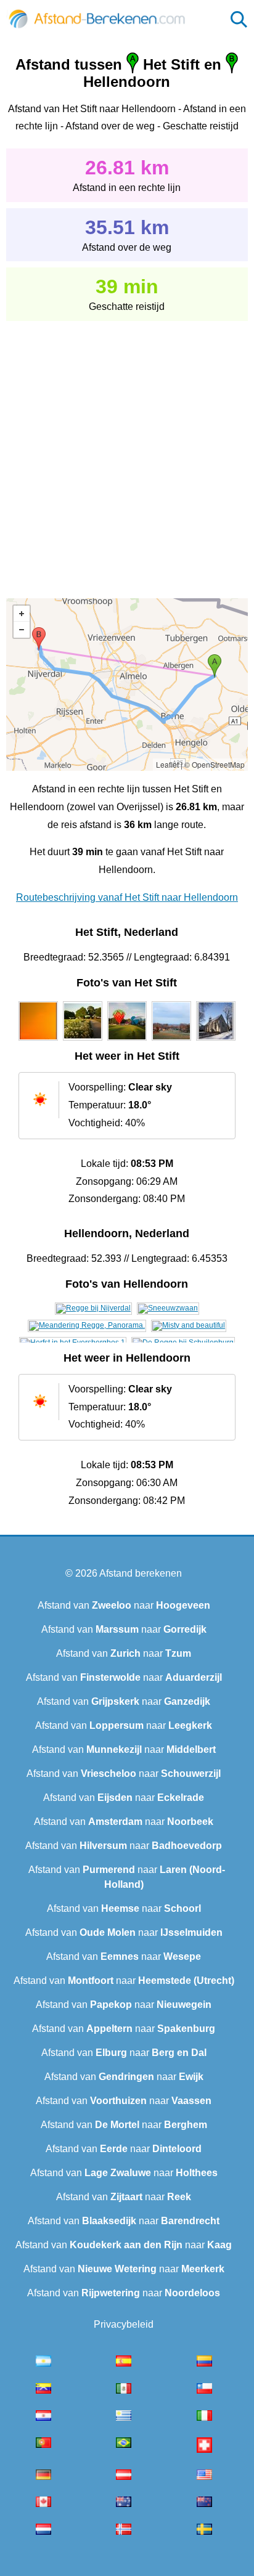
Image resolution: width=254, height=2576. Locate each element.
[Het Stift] (38, 1041)
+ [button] (22, 614)
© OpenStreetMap (215, 764)
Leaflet (167, 764)
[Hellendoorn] (93, 1308)
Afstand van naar (124, 1605)
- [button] (22, 630)
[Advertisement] (127, 451)
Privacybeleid (124, 2324)
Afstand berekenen (141, 1573)
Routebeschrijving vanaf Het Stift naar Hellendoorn (127, 897)
